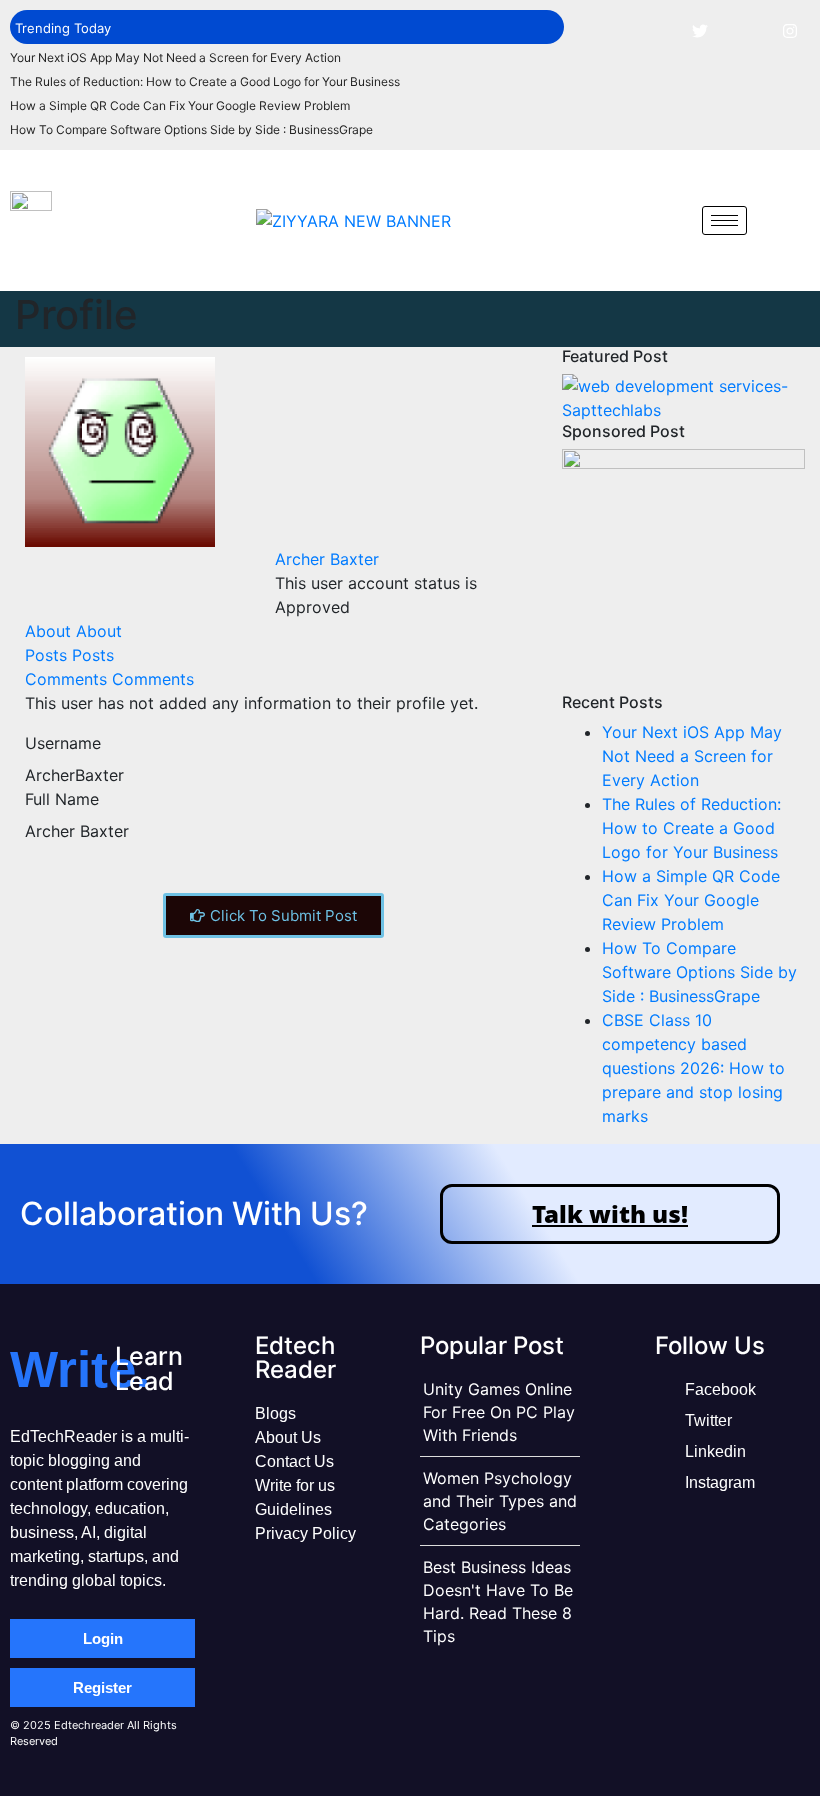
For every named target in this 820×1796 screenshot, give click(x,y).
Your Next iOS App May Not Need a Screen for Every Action (175, 57)
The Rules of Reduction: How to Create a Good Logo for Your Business (205, 81)
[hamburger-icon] (724, 220)
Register (102, 1687)
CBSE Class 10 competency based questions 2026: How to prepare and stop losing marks (693, 1068)
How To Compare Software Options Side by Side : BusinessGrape (191, 129)
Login (103, 1638)
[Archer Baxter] (120, 450)
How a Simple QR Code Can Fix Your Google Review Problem (180, 105)
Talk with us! (610, 1213)
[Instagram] (790, 30)
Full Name (62, 799)
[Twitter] (700, 30)
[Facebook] (655, 30)
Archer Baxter (327, 559)
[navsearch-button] (672, 220)
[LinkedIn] (745, 30)
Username (63, 743)
